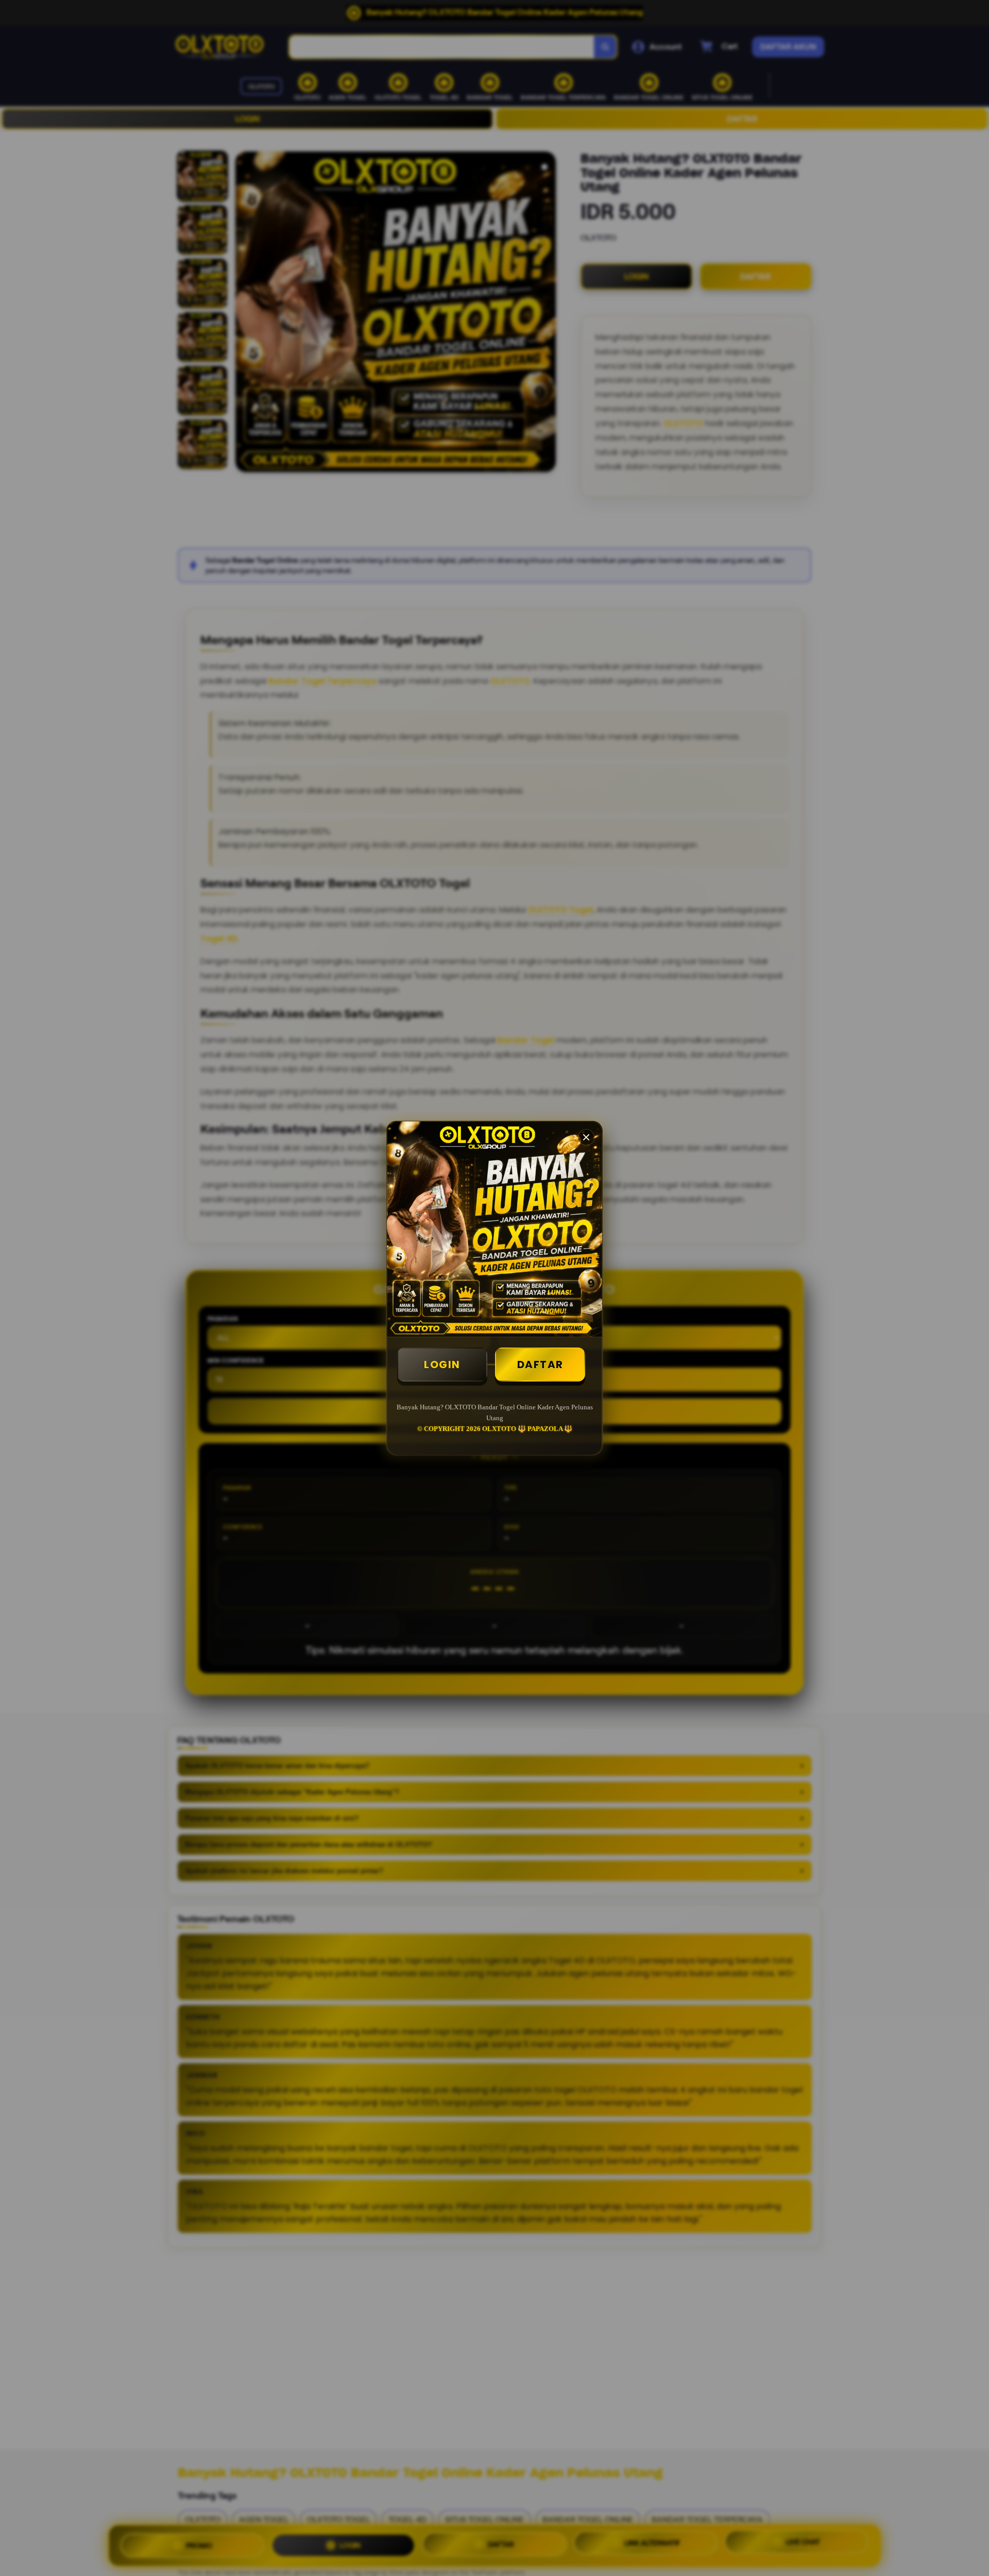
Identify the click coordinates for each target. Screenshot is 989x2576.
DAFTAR (540, 1365)
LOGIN (442, 1365)
